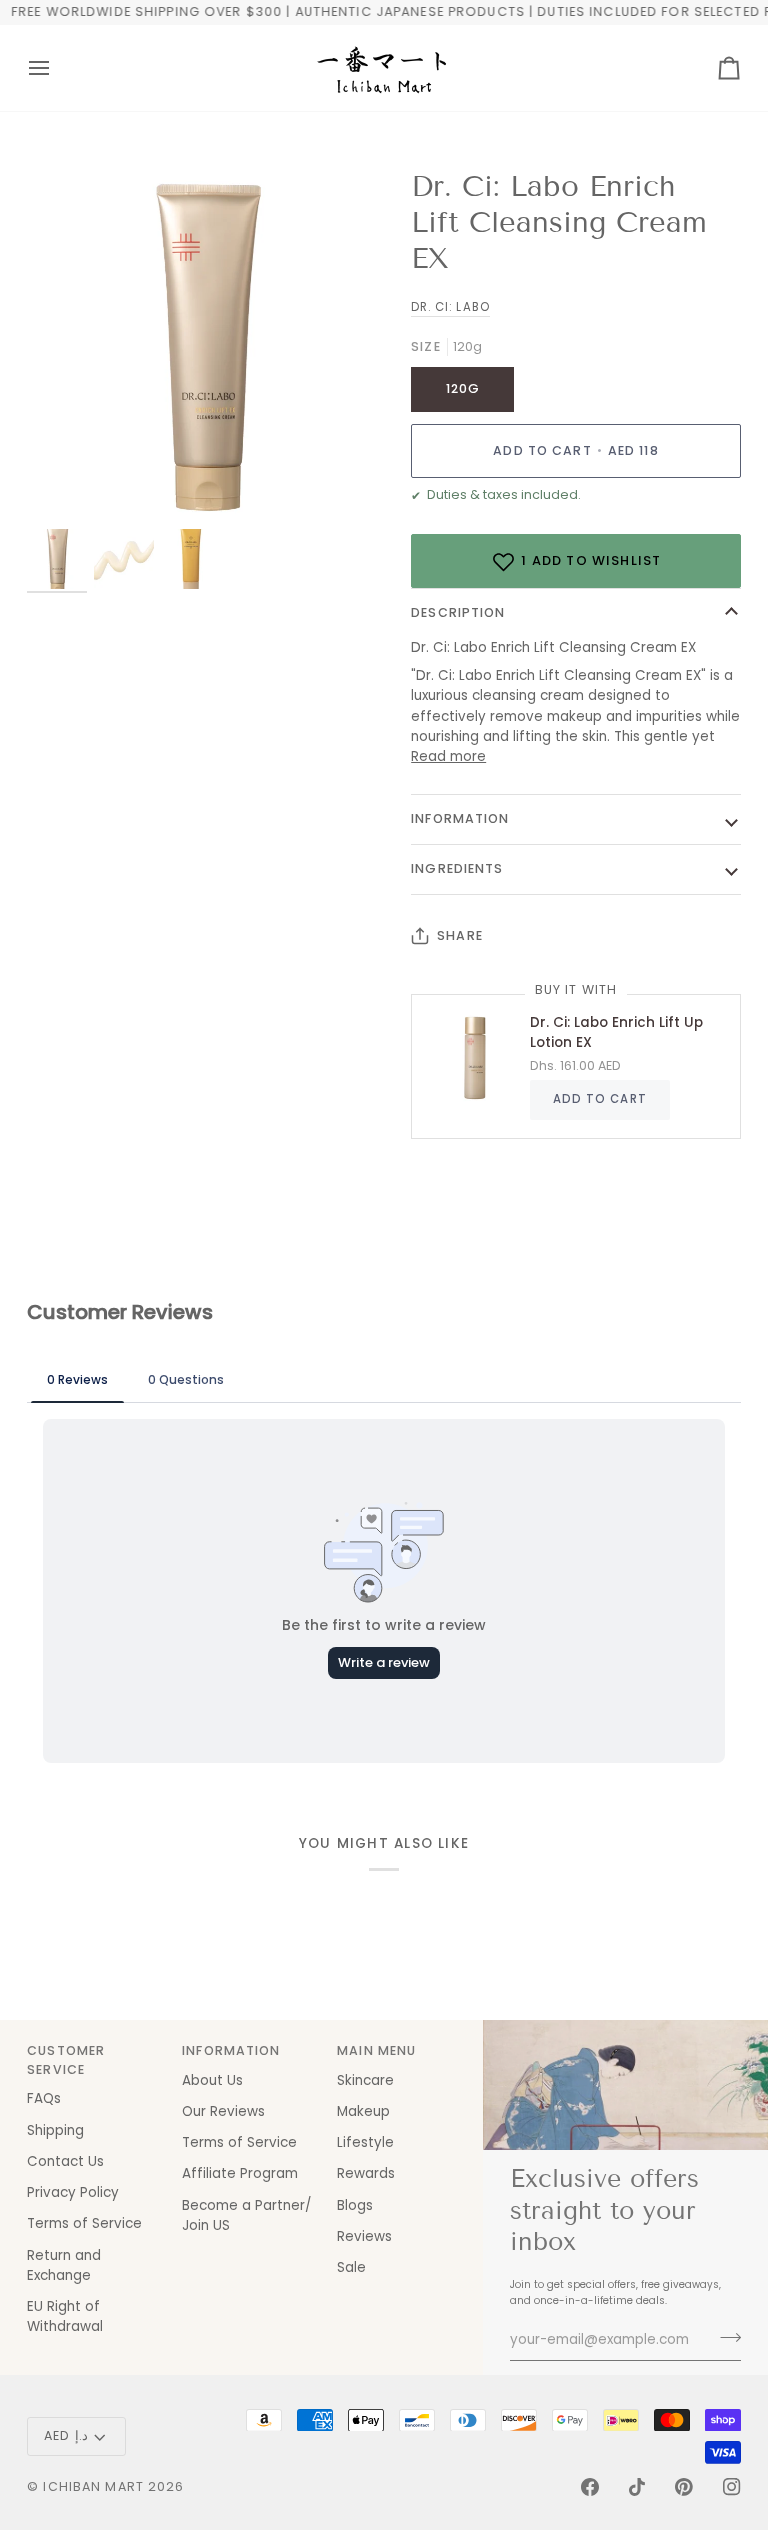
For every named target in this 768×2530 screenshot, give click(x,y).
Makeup (363, 2111)
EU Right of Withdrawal (65, 2316)
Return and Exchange (64, 2265)
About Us (212, 2080)
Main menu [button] (376, 2050)
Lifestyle (365, 2142)
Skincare (365, 2080)
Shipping (55, 2130)
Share (460, 935)
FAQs (44, 2098)
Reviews (364, 2236)
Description (458, 612)
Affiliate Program (240, 2173)
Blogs (355, 2205)
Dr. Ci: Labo (450, 307)
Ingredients (457, 868)
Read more (448, 756)
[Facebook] (590, 2487)
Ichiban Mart (93, 2486)
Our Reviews (223, 2111)
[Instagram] (732, 2487)
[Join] (724, 2337)
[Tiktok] (637, 2487)
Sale (351, 2267)
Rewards (366, 2173)
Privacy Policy (73, 2192)
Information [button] (231, 2050)
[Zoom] (205, 347)
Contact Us (65, 2161)
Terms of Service (84, 2223)
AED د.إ (66, 2435)
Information (460, 818)
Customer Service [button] (66, 2060)
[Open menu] (57, 68)
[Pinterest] (684, 2487)
